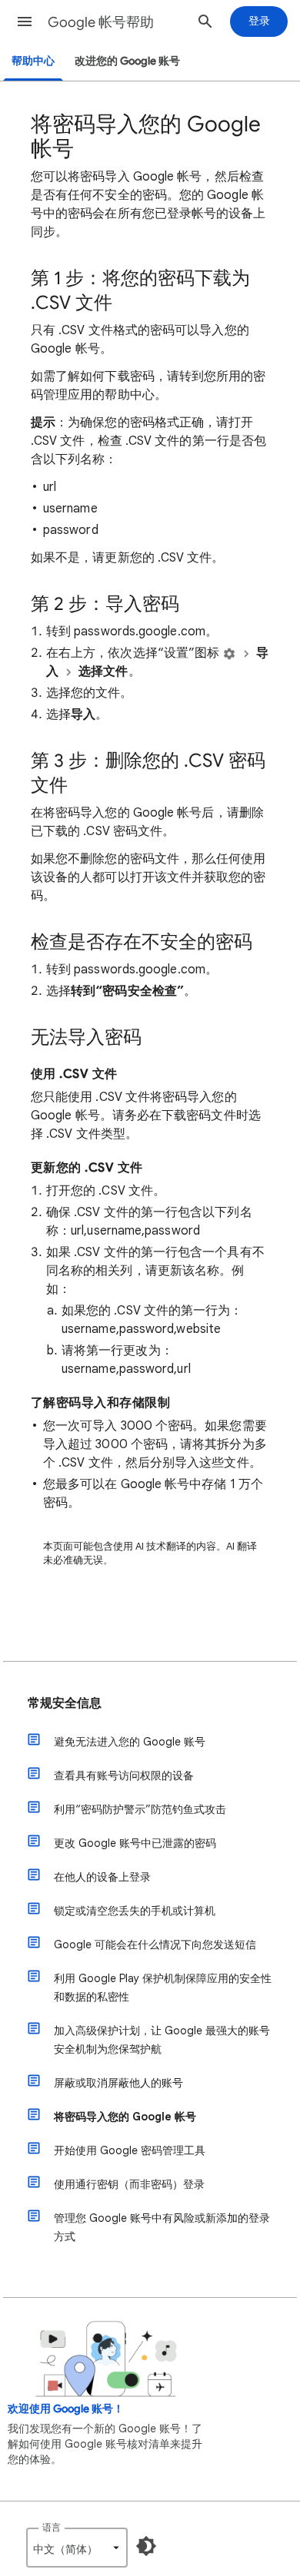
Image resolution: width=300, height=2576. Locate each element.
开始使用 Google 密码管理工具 (130, 2150)
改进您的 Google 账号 (127, 61)
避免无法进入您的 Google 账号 (130, 1742)
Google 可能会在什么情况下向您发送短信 (155, 1944)
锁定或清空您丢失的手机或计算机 (135, 1911)
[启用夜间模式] (146, 2546)
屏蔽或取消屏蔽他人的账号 (118, 2083)
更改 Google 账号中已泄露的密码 (135, 1843)
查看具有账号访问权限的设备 (124, 1775)
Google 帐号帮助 (101, 22)
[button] (25, 22)
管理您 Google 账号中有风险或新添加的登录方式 (162, 2227)
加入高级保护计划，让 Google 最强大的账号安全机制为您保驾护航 (162, 2040)
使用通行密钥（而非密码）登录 (129, 2184)
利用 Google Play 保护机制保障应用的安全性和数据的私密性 (163, 1988)
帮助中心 (33, 61)
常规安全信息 (65, 1703)
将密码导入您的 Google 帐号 (125, 2117)
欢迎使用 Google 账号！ (66, 2409)
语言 (52, 2527)
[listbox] (77, 2548)
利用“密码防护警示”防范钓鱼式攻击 (140, 1809)
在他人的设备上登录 (102, 1877)
